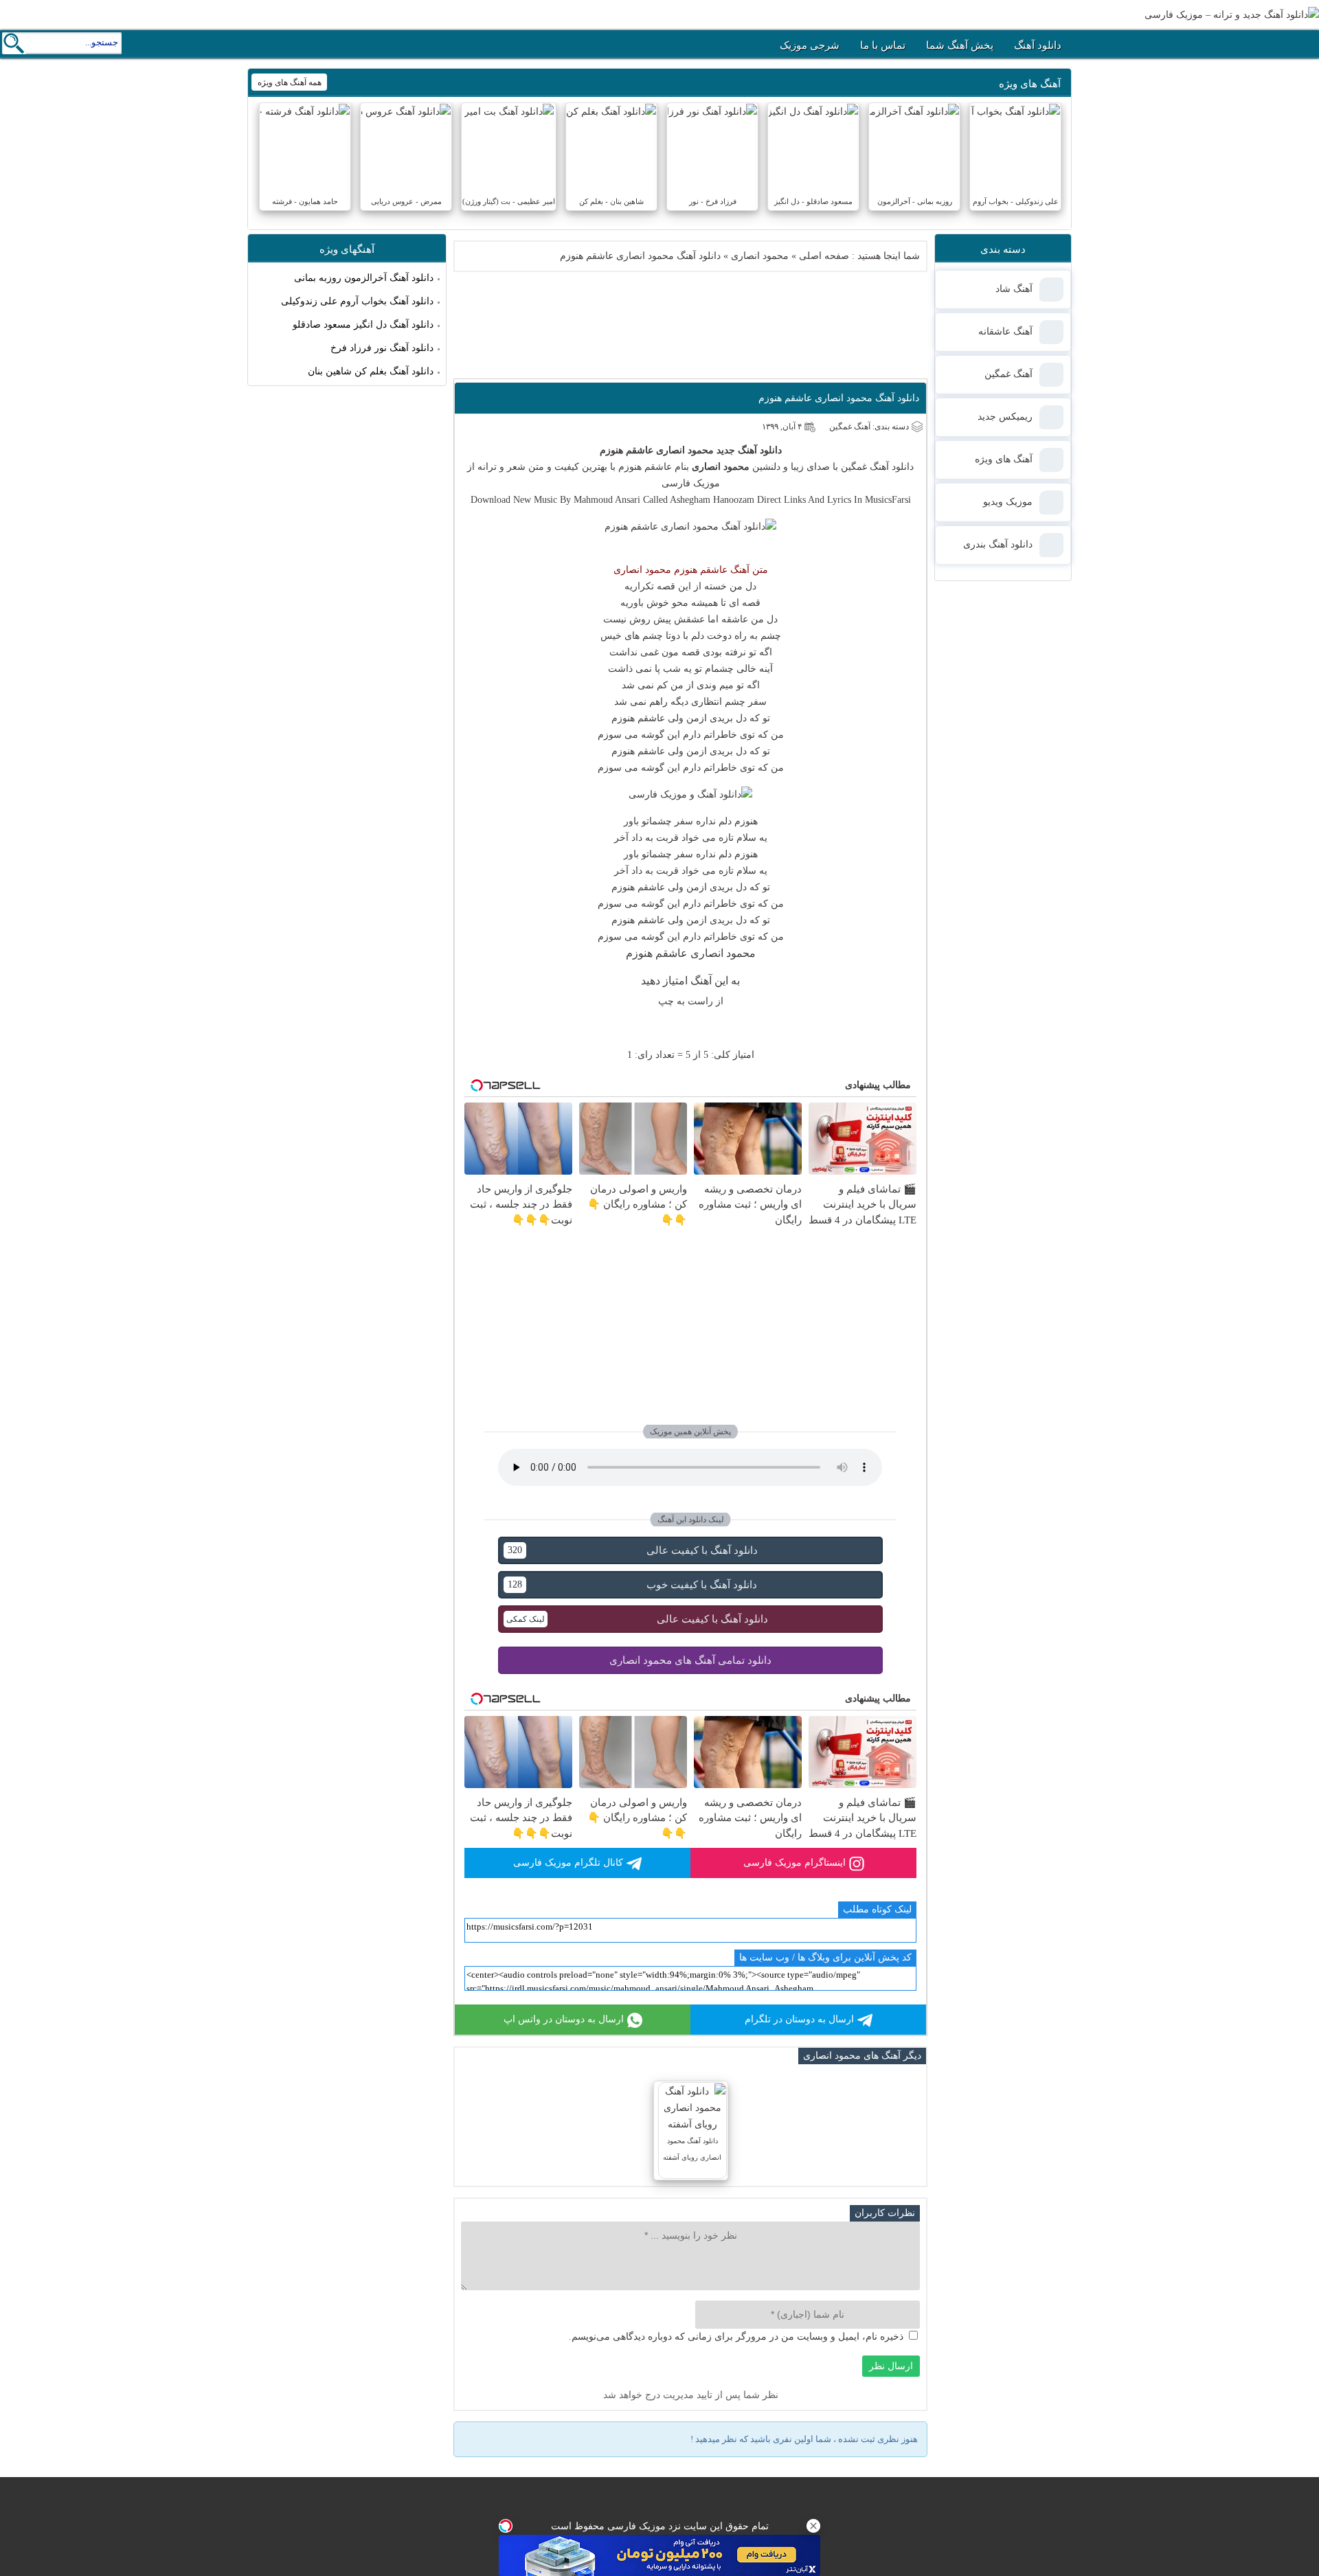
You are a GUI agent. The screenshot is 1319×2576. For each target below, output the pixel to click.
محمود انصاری (760, 256)
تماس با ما (883, 45)
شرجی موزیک (810, 45)
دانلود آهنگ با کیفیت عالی (632, 1550)
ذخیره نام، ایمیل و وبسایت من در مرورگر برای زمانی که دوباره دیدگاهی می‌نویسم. (736, 2337)
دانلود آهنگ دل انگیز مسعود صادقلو (363, 325)
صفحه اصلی (824, 256)
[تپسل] (506, 2526)
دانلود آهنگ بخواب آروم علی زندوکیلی (357, 301)
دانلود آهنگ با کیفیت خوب (632, 1585)
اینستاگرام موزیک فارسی (794, 1863)
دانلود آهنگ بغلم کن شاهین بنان (371, 371)
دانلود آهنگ (1038, 45)
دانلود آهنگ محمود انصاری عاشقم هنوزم (839, 398)
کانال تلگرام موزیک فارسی (568, 1863)
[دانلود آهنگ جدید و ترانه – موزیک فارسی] (1232, 15)
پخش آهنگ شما (960, 45)
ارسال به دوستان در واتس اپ (564, 2019)
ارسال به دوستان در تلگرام (799, 2019)
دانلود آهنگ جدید (749, 450)
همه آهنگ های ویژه (290, 82)
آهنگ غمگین (865, 467)
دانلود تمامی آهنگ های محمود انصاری (690, 1660)
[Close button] (813, 2526)
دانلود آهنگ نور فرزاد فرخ (382, 348)
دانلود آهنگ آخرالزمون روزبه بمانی (364, 278)
